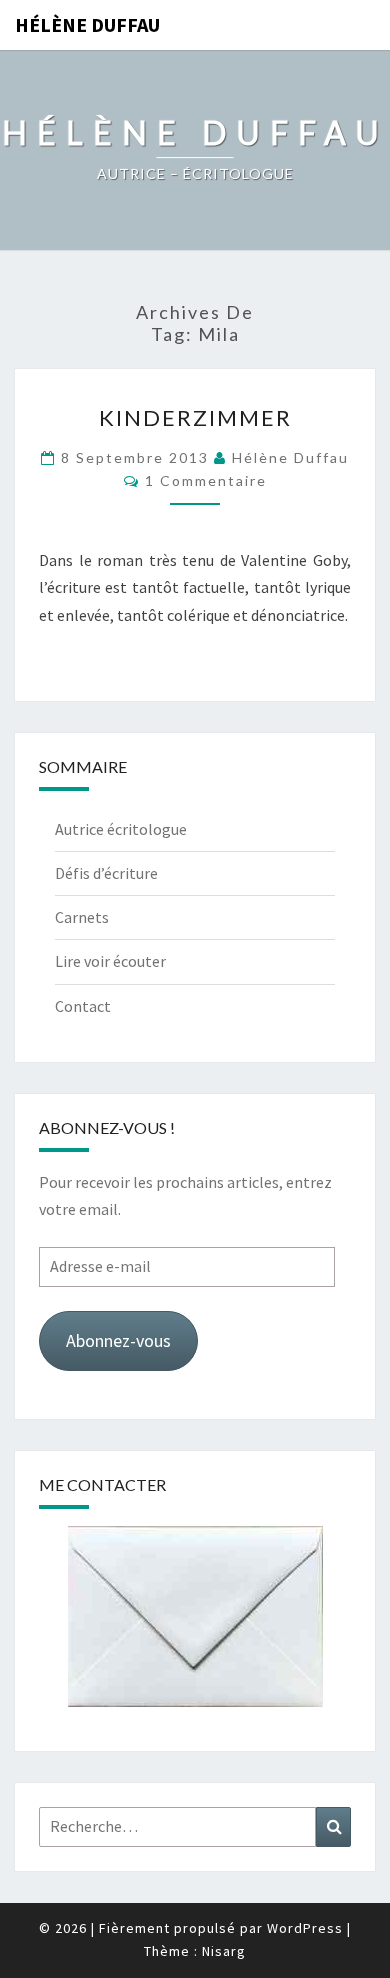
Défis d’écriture (106, 873)
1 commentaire (206, 480)
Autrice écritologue (121, 829)
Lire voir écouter (110, 961)
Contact (83, 1006)
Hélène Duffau (87, 24)
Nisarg (224, 1951)
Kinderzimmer (195, 417)
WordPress (305, 1928)
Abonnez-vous (118, 1340)
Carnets (82, 917)
